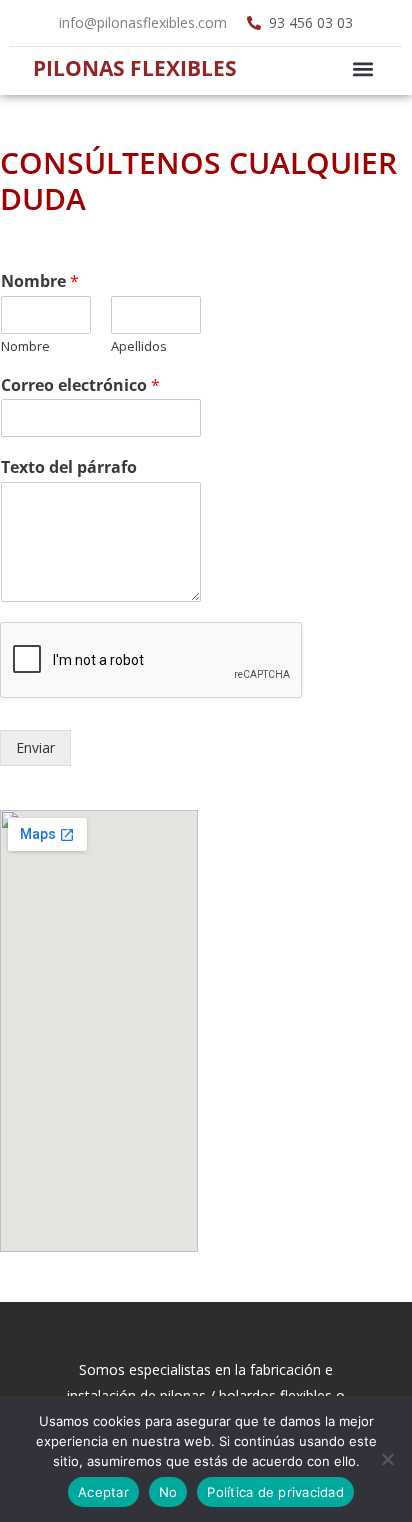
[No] (387, 1459)
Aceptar (103, 1492)
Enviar (35, 747)
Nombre (40, 281)
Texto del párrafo (69, 467)
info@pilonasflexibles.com (143, 22)
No (168, 1492)
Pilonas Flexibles (135, 68)
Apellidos (139, 346)
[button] (362, 68)
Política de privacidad (275, 1492)
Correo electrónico (80, 385)
